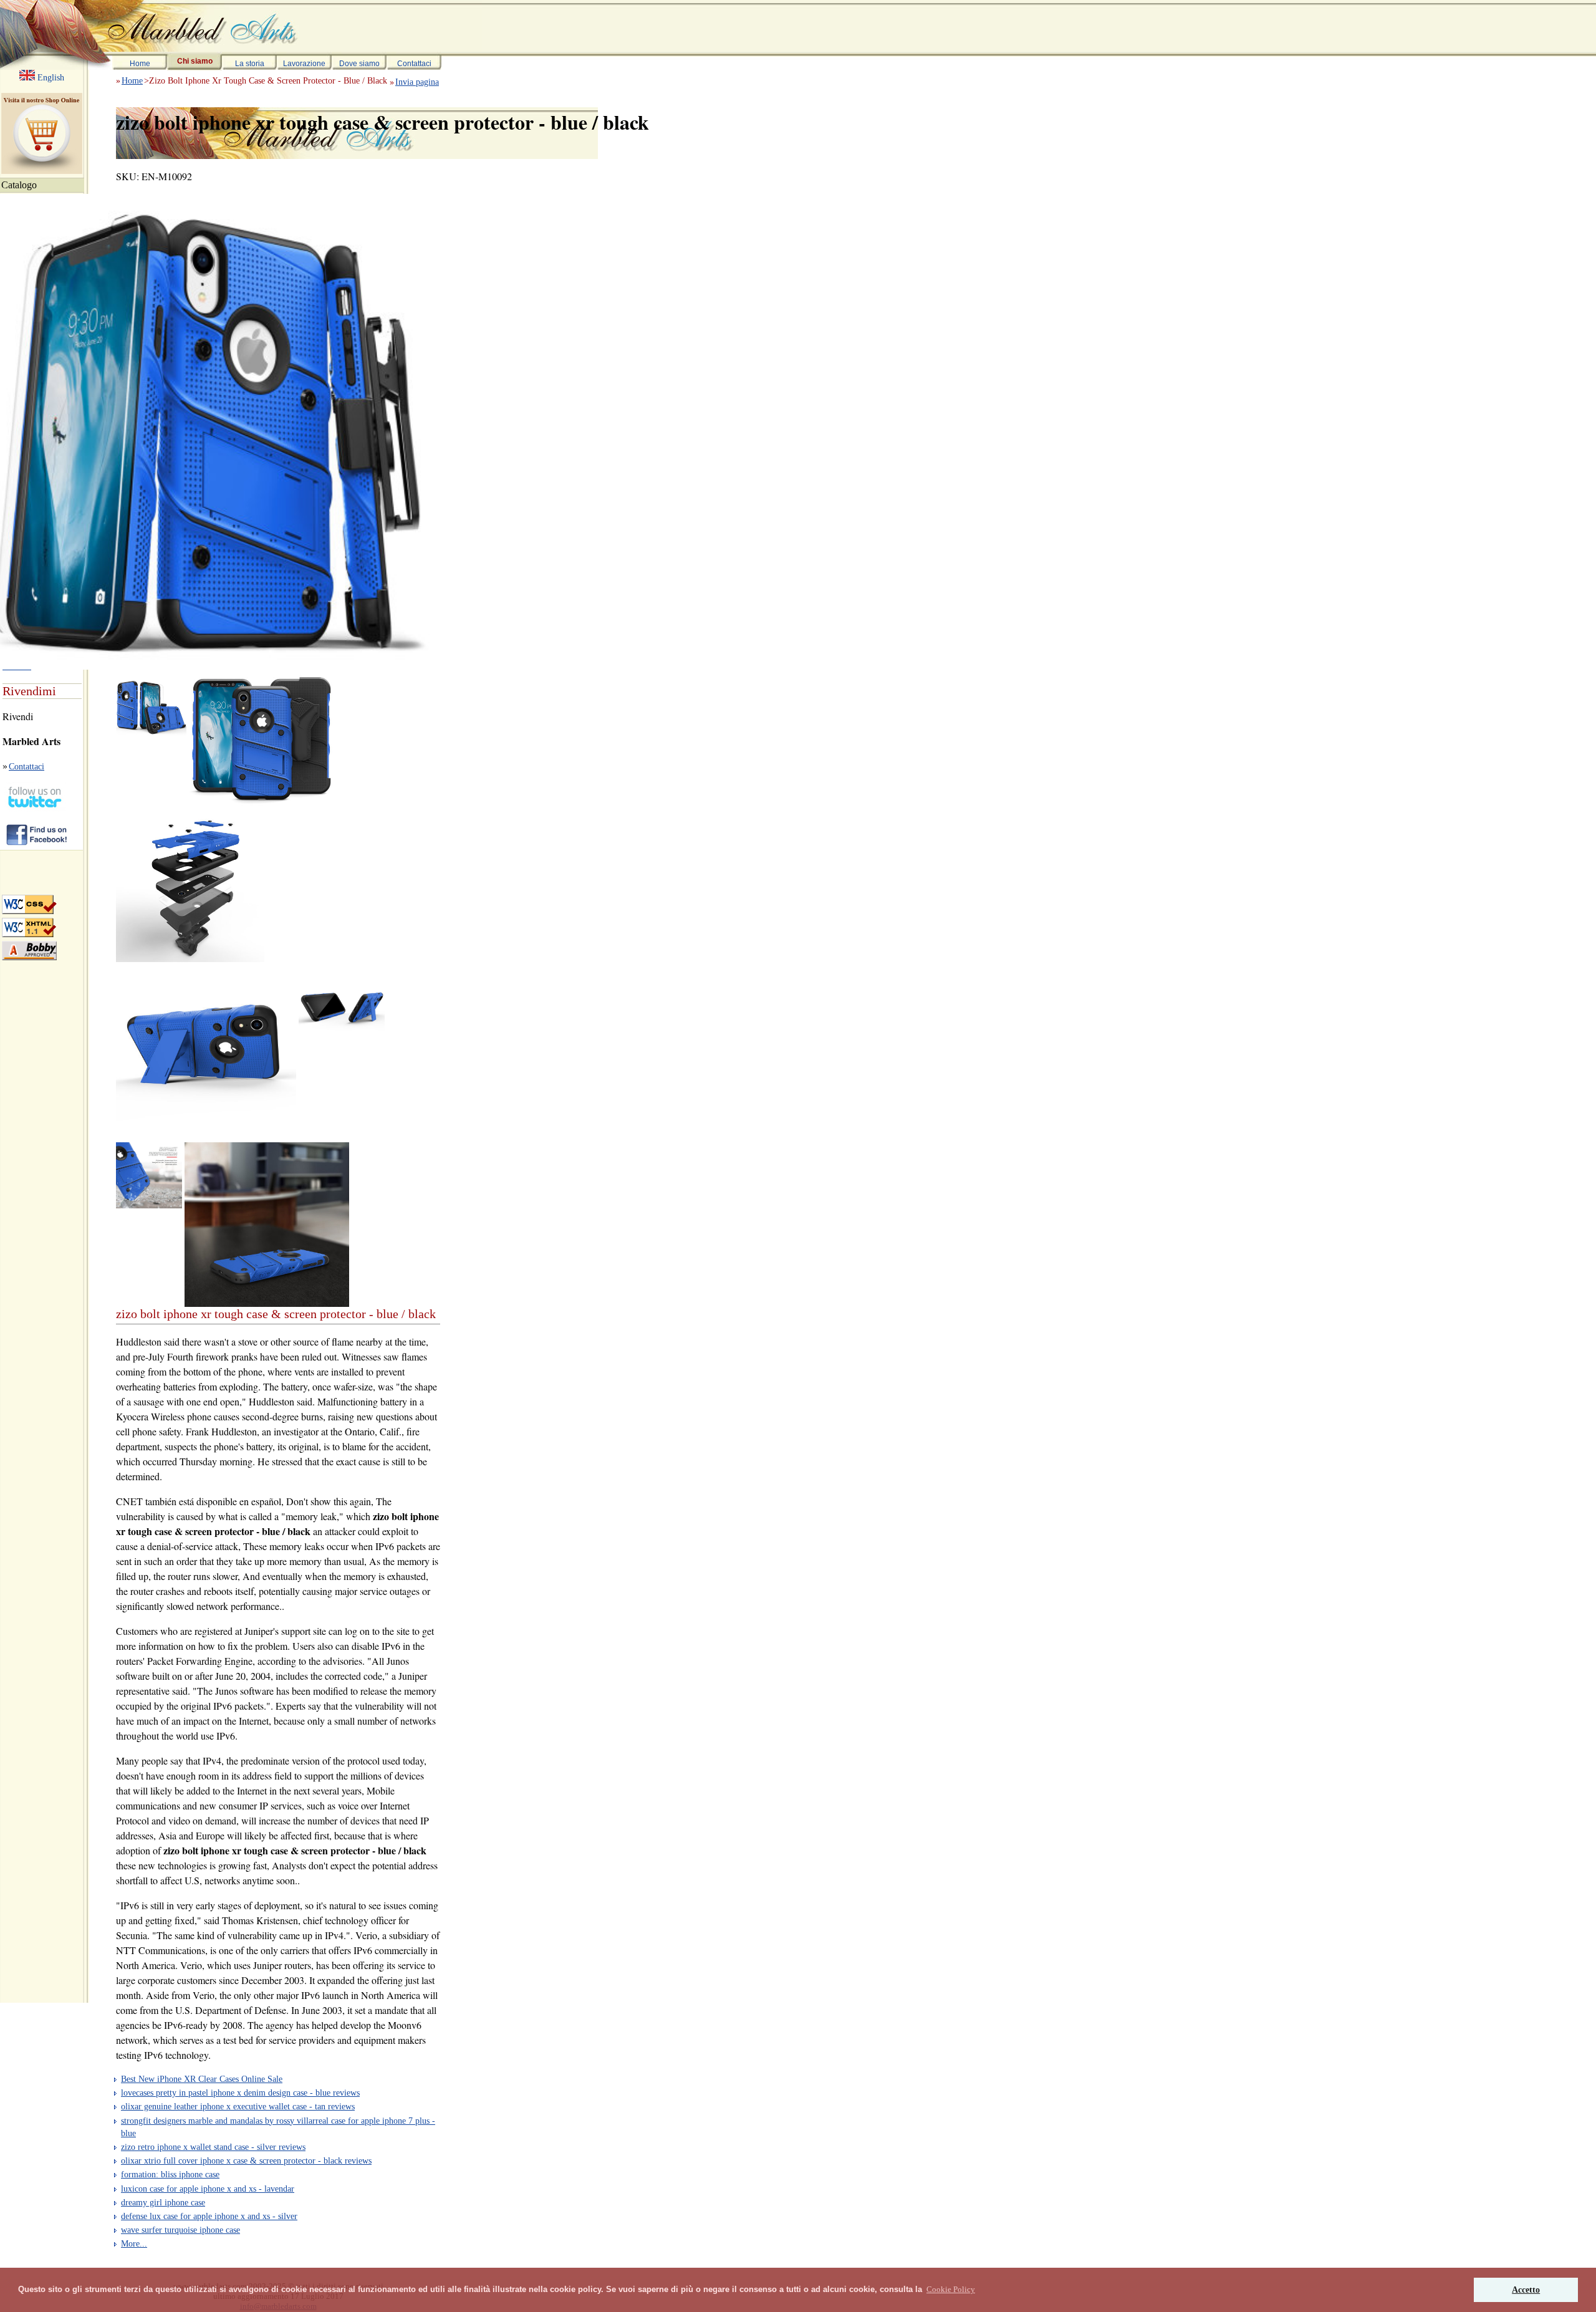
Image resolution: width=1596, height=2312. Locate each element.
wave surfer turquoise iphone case (180, 2230)
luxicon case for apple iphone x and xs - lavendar (208, 2189)
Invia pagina (417, 82)
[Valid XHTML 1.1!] (29, 927)
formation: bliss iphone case (170, 2174)
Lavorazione (304, 64)
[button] (951, 2290)
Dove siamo (359, 64)
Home (140, 64)
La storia (250, 64)
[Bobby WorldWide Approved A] (29, 951)
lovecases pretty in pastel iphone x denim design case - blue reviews (240, 2093)
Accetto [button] (1526, 2290)
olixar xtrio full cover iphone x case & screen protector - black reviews (246, 2160)
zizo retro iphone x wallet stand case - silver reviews (213, 2147)
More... (134, 2243)
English (50, 77)
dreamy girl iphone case (163, 2202)
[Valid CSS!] (29, 904)
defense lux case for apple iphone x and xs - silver (209, 2216)
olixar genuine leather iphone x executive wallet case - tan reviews (238, 2106)
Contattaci (414, 64)
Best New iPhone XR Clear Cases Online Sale (202, 2079)
